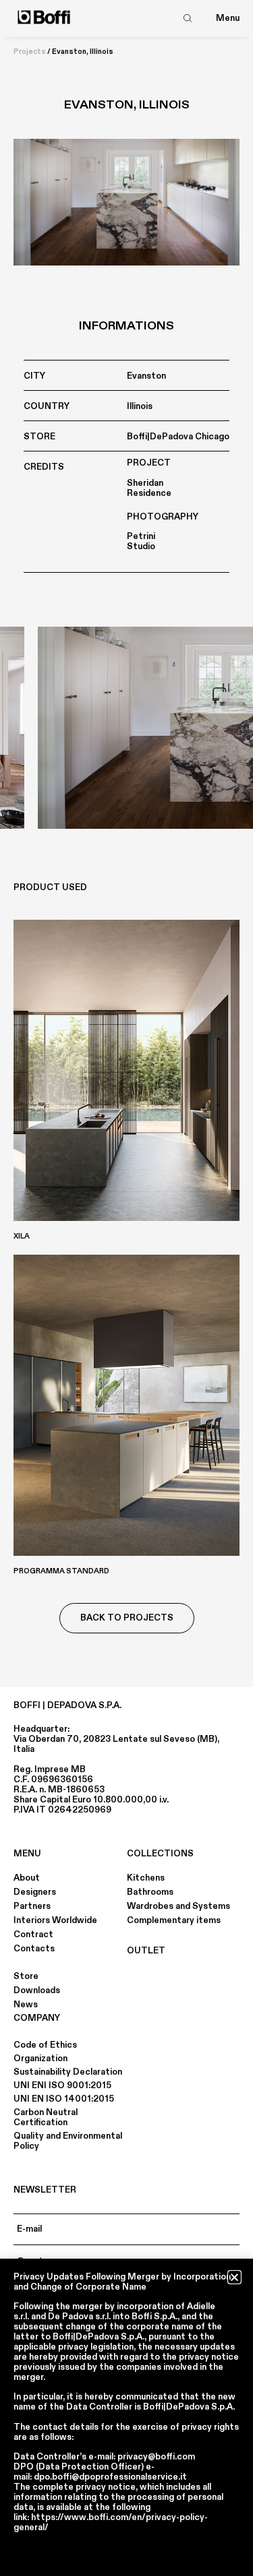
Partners (32, 1906)
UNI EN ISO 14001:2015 (64, 2099)
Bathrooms (150, 1892)
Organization (40, 2059)
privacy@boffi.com (156, 2457)
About (27, 1878)
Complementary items (174, 1920)
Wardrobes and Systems (178, 1906)
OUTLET (146, 1951)
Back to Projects (127, 1618)
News (26, 2005)
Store (26, 1976)
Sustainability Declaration (68, 2072)
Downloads (37, 1990)
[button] (234, 2277)
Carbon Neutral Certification (46, 2117)
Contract (33, 1935)
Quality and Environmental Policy (68, 2141)
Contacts (34, 1949)
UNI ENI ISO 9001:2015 (62, 2085)
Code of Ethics (45, 2045)
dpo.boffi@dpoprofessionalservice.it (110, 2477)
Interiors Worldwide (55, 1920)
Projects (30, 52)
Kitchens (146, 1878)
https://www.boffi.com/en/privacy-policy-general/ (111, 2522)
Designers (35, 1892)
